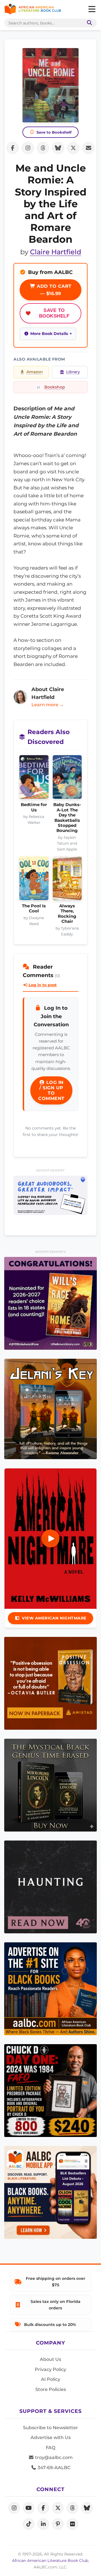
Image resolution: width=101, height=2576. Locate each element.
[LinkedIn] (43, 2524)
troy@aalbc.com (53, 2457)
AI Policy (51, 2379)
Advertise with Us (51, 2437)
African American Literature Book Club (50, 2561)
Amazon (35, 372)
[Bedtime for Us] (34, 779)
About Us (50, 2359)
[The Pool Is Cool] (34, 880)
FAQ (50, 2448)
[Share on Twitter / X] (73, 148)
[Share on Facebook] (13, 148)
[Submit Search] (88, 23)
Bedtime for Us (34, 807)
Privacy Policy (50, 2369)
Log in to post (42, 985)
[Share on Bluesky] (58, 148)
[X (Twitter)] (58, 2508)
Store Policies (51, 2389)
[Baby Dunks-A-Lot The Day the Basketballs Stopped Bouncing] (67, 779)
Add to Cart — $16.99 (53, 290)
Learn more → (48, 705)
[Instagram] (14, 2508)
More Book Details (49, 334)
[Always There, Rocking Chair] (67, 880)
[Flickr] (72, 2524)
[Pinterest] (58, 2524)
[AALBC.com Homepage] (33, 9)
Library (73, 372)
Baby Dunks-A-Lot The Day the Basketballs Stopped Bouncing (67, 818)
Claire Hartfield (56, 252)
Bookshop (55, 387)
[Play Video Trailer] (50, 1538)
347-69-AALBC (53, 2468)
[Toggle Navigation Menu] (92, 9)
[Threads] (72, 2508)
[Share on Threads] (43, 148)
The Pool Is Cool (34, 908)
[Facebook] (43, 2508)
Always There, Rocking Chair (67, 914)
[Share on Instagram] (28, 148)
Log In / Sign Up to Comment (51, 1090)
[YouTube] (29, 2508)
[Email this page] (88, 148)
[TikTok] (29, 2524)
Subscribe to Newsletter (50, 2428)
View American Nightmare (54, 1618)
